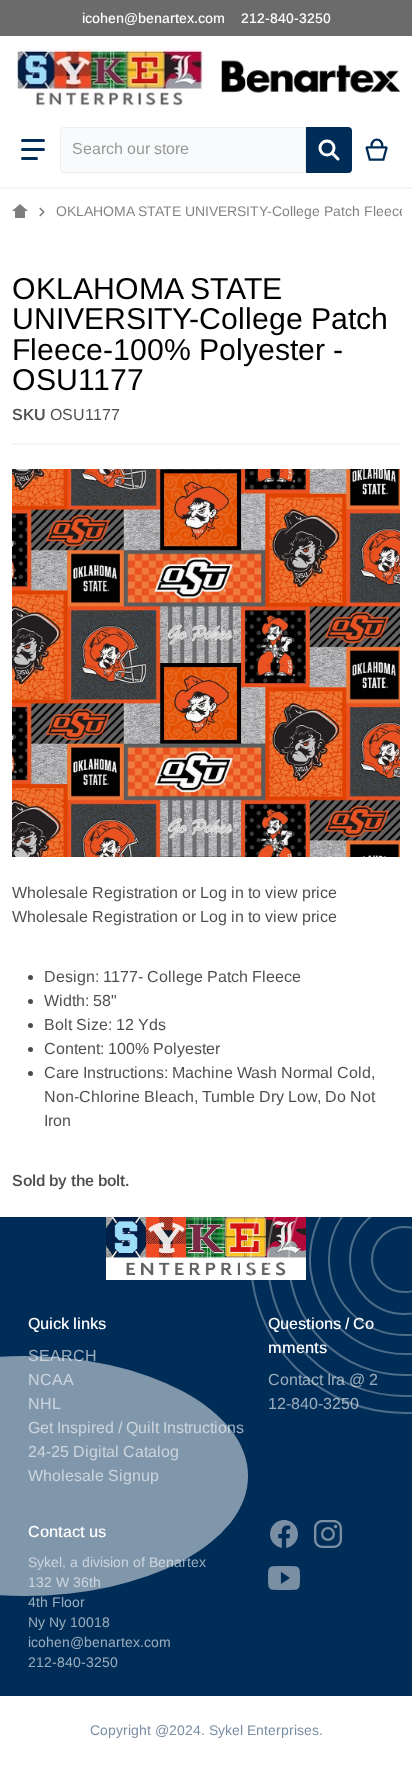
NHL (44, 1403)
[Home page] (20, 212)
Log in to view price (268, 892)
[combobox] (183, 150)
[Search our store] (329, 150)
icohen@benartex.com (153, 18)
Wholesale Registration (95, 892)
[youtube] (284, 1578)
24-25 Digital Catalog (103, 1451)
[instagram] (328, 1534)
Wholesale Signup (93, 1475)
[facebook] (284, 1534)
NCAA (51, 1379)
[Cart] (377, 150)
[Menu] (33, 150)
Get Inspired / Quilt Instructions (136, 1427)
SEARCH (62, 1355)
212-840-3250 (286, 18)
